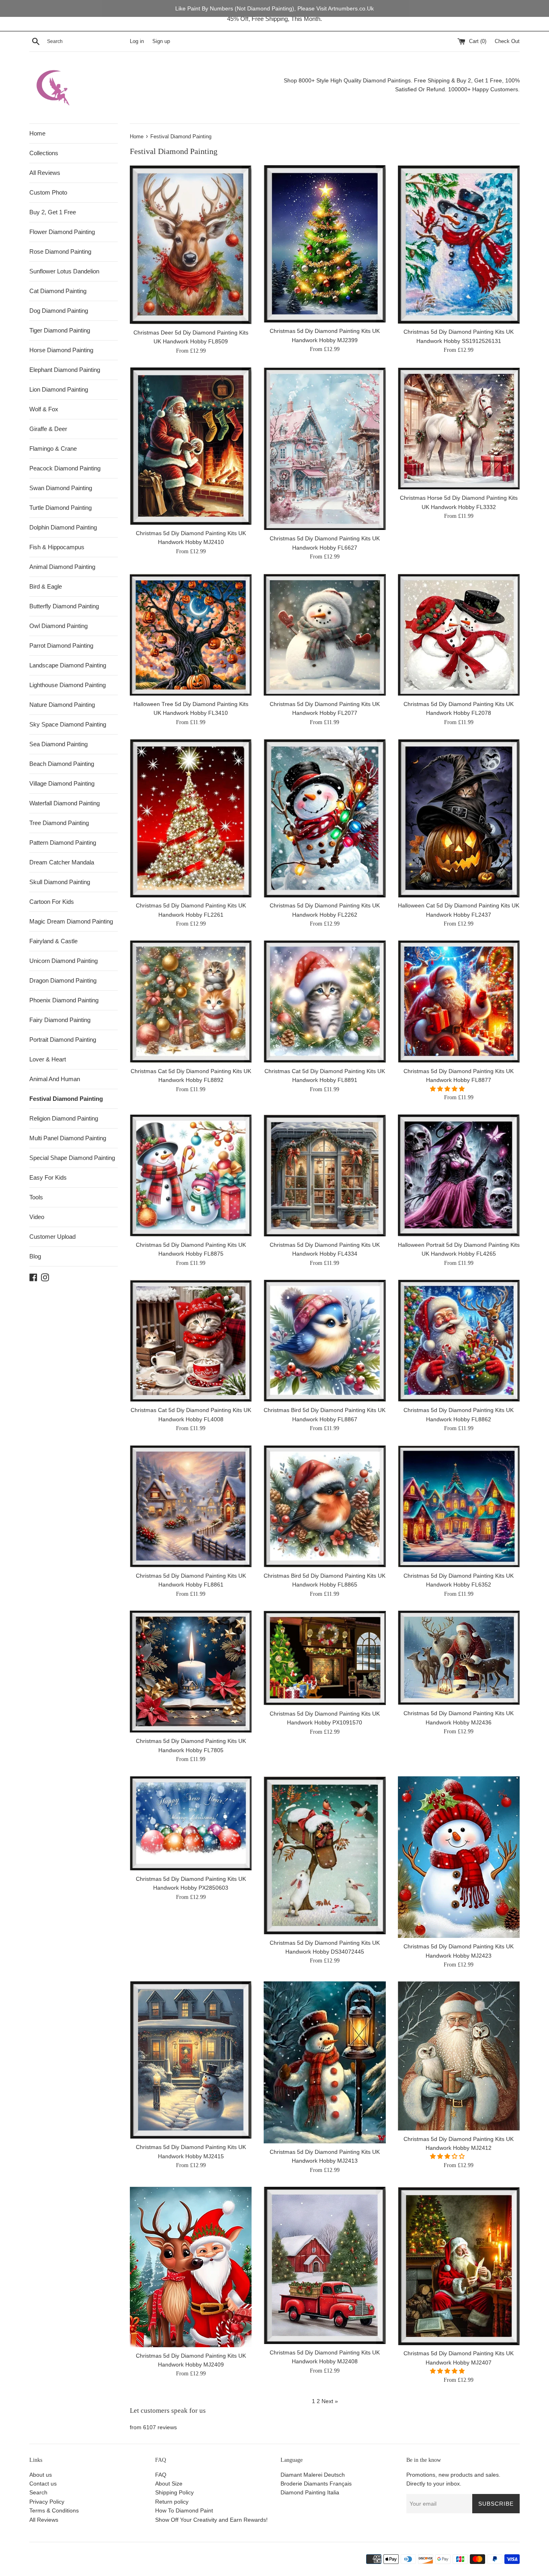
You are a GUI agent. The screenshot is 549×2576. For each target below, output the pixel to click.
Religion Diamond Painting (64, 1118)
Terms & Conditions (54, 2510)
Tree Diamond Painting (59, 823)
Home (37, 133)
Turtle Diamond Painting (60, 508)
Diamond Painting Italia (310, 2492)
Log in (137, 41)
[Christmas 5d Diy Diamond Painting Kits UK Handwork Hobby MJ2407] (459, 2266)
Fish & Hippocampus (57, 547)
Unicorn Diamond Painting (64, 961)
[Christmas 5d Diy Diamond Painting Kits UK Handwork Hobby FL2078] (459, 635)
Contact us (43, 2484)
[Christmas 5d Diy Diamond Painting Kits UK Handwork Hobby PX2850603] (191, 1823)
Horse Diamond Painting (61, 350)
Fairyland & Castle (53, 941)
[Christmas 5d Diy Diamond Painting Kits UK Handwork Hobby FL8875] (191, 1175)
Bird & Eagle (46, 586)
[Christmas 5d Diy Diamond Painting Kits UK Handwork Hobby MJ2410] (191, 446)
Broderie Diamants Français (316, 2484)
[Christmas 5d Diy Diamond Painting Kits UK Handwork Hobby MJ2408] (325, 2265)
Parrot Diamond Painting (61, 646)
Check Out (507, 41)
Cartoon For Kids (52, 902)
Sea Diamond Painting (58, 744)
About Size (169, 2484)
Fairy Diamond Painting (60, 1020)
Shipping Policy (174, 2492)
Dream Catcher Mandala (62, 862)
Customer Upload (52, 1237)
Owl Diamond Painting (58, 626)
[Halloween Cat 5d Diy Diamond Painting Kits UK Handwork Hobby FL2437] (459, 818)
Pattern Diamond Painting (63, 843)
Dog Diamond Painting (59, 311)
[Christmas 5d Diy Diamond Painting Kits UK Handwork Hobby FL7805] (191, 1672)
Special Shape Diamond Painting (72, 1158)
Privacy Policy (47, 2502)
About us (41, 2475)
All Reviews (45, 173)
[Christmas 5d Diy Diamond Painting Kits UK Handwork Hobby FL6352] (459, 1506)
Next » (330, 2401)
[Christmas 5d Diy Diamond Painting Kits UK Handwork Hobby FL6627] (325, 449)
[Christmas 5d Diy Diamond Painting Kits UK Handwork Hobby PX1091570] (325, 1658)
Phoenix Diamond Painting (64, 1000)
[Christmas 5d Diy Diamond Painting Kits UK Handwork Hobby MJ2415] (191, 2060)
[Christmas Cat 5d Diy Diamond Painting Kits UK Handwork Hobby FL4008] (191, 1341)
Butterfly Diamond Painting (64, 606)
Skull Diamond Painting (60, 882)
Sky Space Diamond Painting (68, 724)
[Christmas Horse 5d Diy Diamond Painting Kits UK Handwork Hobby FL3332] (459, 428)
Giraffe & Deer (48, 429)
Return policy (172, 2502)
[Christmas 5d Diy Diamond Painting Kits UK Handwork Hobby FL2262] (325, 818)
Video (37, 1217)
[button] (448, 1089)
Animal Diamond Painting (62, 567)
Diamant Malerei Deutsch (313, 2475)
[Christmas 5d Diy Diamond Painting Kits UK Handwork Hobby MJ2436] (459, 1658)
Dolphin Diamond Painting (63, 527)
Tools (36, 1197)
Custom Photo (48, 192)
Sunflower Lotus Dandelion (64, 271)
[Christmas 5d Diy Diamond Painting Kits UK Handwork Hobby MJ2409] (191, 2267)
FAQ (161, 2475)
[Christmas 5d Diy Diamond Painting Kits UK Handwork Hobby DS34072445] (325, 1855)
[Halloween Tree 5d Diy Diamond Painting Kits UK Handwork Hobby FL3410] (191, 635)
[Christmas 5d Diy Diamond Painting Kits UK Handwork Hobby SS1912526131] (459, 244)
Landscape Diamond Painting (68, 665)
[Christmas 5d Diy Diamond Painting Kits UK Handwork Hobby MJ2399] (325, 244)
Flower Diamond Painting (62, 232)
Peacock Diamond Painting (65, 468)
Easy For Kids (48, 1177)
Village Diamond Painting (62, 783)
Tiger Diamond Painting (60, 330)
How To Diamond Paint (184, 2510)
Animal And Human (55, 1079)
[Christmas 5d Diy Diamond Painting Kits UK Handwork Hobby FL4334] (325, 1175)
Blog (35, 1256)
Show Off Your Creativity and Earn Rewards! (211, 2520)
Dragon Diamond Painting (63, 980)
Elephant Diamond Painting (65, 370)
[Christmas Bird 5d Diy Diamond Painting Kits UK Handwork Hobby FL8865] (325, 1506)
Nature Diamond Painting (62, 705)
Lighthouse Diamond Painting (68, 685)
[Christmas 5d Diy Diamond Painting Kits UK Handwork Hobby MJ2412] (459, 2056)
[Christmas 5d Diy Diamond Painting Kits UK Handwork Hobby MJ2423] (459, 1857)
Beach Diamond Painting (62, 764)
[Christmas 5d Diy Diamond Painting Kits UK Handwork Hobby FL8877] (459, 1001)
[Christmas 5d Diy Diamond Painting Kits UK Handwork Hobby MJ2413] (325, 2062)
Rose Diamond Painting (60, 251)
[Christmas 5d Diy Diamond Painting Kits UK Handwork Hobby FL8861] (191, 1506)
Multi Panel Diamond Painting (68, 1138)
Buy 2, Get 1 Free (53, 212)
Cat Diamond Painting (58, 291)
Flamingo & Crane (53, 448)
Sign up (161, 41)
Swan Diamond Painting (61, 488)
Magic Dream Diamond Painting (71, 921)
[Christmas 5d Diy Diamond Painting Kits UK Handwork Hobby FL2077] (325, 635)
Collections (44, 153)
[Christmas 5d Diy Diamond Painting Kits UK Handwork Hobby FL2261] (191, 818)
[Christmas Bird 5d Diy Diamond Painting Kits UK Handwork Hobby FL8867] (325, 1341)
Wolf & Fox (44, 409)
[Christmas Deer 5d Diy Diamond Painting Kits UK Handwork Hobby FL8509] (191, 245)
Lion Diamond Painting (59, 389)
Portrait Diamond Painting (63, 1040)
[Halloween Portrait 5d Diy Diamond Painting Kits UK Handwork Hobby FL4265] (459, 1175)
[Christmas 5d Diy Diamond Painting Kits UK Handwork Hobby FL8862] (459, 1341)
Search (38, 2492)
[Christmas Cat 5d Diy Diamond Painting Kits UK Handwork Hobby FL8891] (325, 1001)
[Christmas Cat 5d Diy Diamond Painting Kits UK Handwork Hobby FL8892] (191, 1001)
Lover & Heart (48, 1059)
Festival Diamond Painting (66, 1099)
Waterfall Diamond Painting (65, 803)
